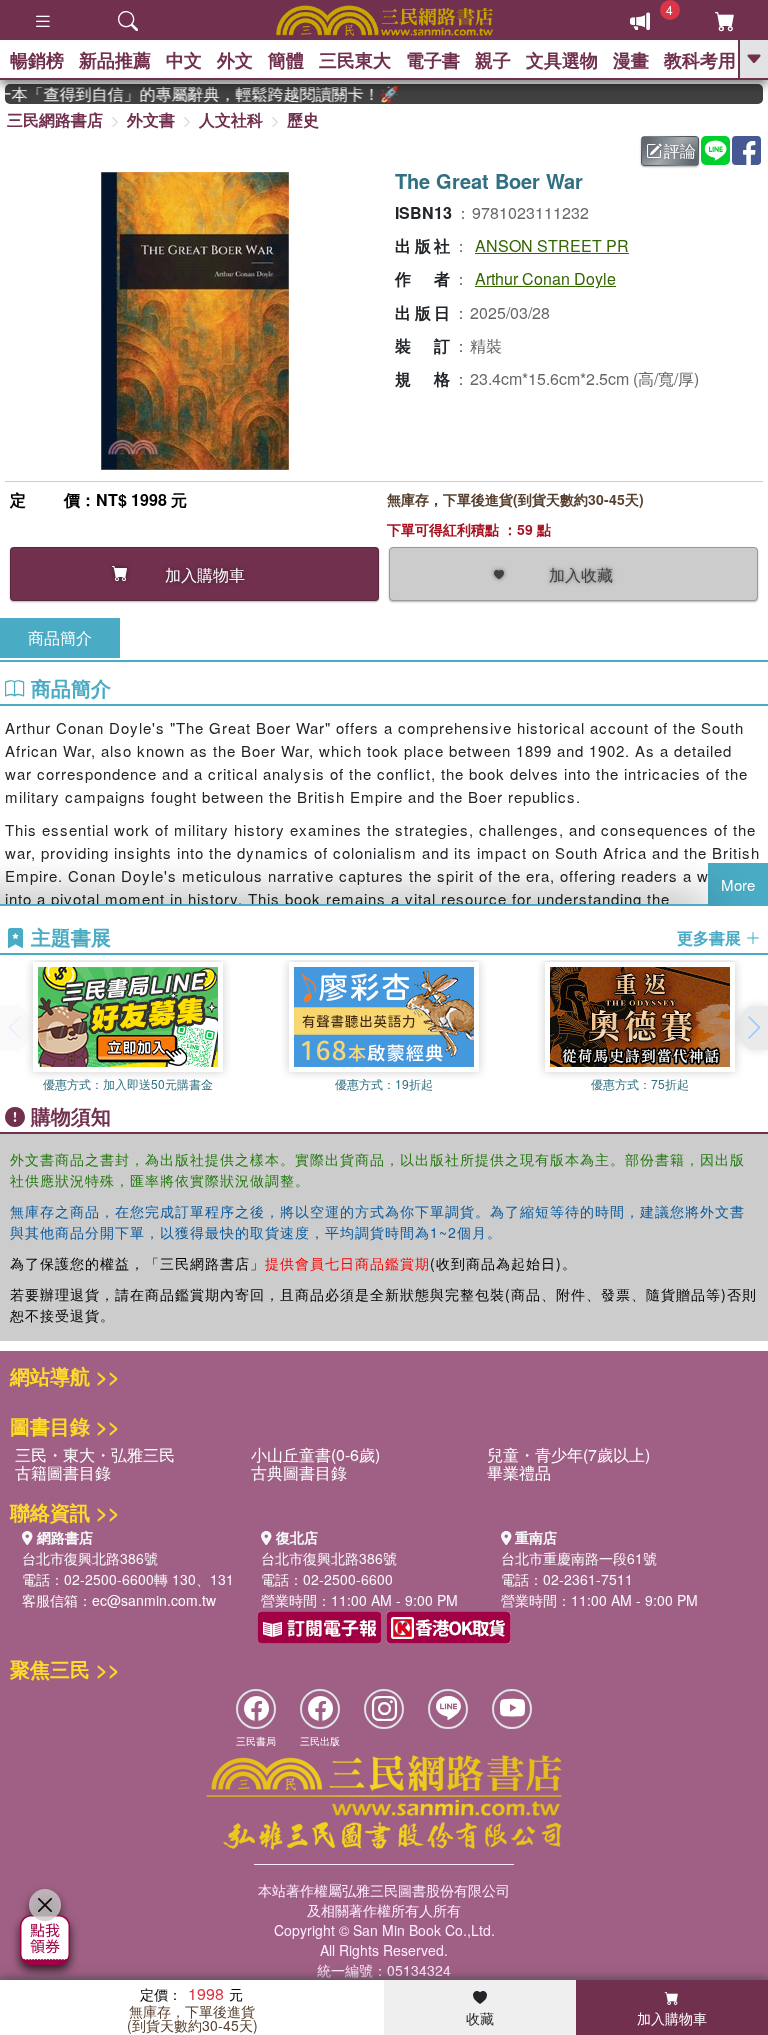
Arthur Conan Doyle (545, 278)
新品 (115, 60)
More (738, 884)
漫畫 (631, 60)
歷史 (303, 119)
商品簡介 (60, 637)
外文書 (151, 119)
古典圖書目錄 (299, 1472)
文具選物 (562, 60)
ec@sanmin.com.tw (154, 1600)
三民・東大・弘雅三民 (95, 1454)
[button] (753, 1028)
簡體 (286, 60)
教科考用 (700, 60)
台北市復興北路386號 (90, 1558)
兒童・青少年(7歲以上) (568, 1454)
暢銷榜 (37, 60)
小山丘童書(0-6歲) (315, 1454)
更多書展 (711, 938)
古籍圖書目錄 (63, 1472)
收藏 (480, 2018)
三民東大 (355, 60)
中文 (184, 60)
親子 (493, 60)
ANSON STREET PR (552, 245)
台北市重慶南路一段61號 (579, 1558)
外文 (235, 60)
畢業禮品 (519, 1472)
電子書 (433, 60)
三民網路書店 (55, 119)
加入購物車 (672, 2018)
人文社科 (231, 119)
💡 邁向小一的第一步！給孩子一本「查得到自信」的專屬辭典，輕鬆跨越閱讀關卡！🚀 (188, 94)
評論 (680, 150)
